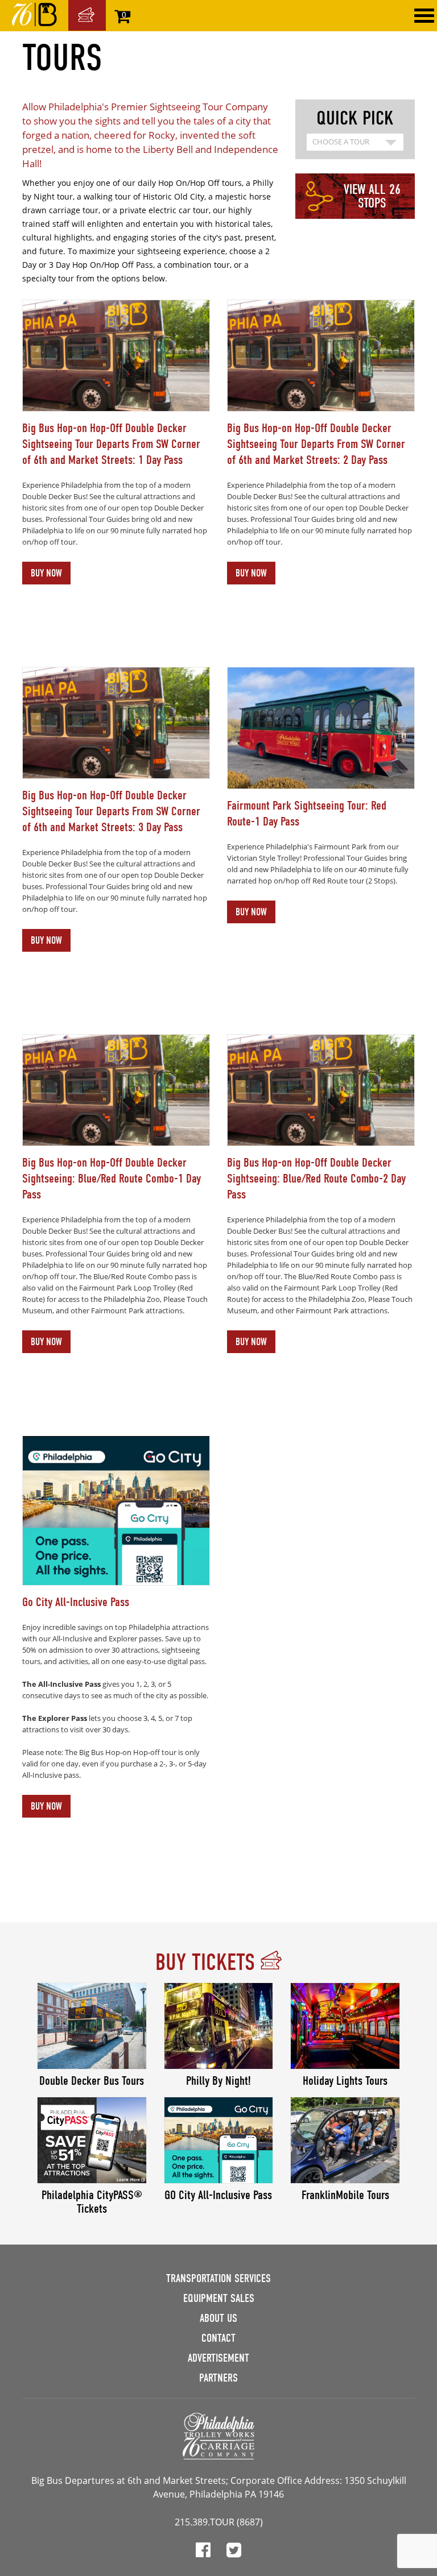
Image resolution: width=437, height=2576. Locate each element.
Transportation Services (218, 2278)
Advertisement (218, 2358)
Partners (218, 2378)
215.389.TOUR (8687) (219, 2522)
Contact (218, 2338)
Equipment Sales (219, 2298)
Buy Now (46, 573)
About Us (218, 2318)
